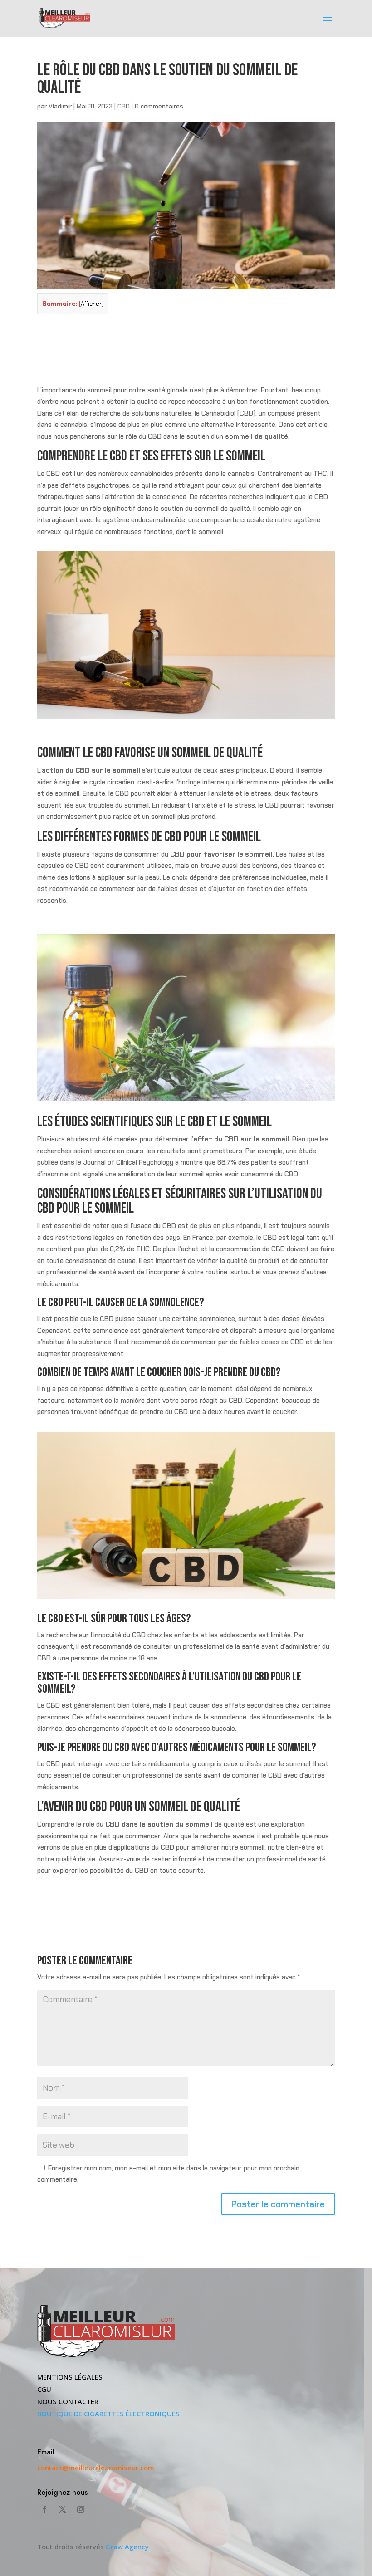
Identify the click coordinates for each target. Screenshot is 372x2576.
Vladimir (60, 106)
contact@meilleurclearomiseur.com (96, 2468)
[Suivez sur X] (63, 2509)
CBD (124, 106)
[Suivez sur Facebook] (44, 2509)
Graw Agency (127, 2547)
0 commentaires (159, 106)
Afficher (91, 304)
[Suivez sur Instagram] (81, 2509)
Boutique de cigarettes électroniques (108, 2414)
